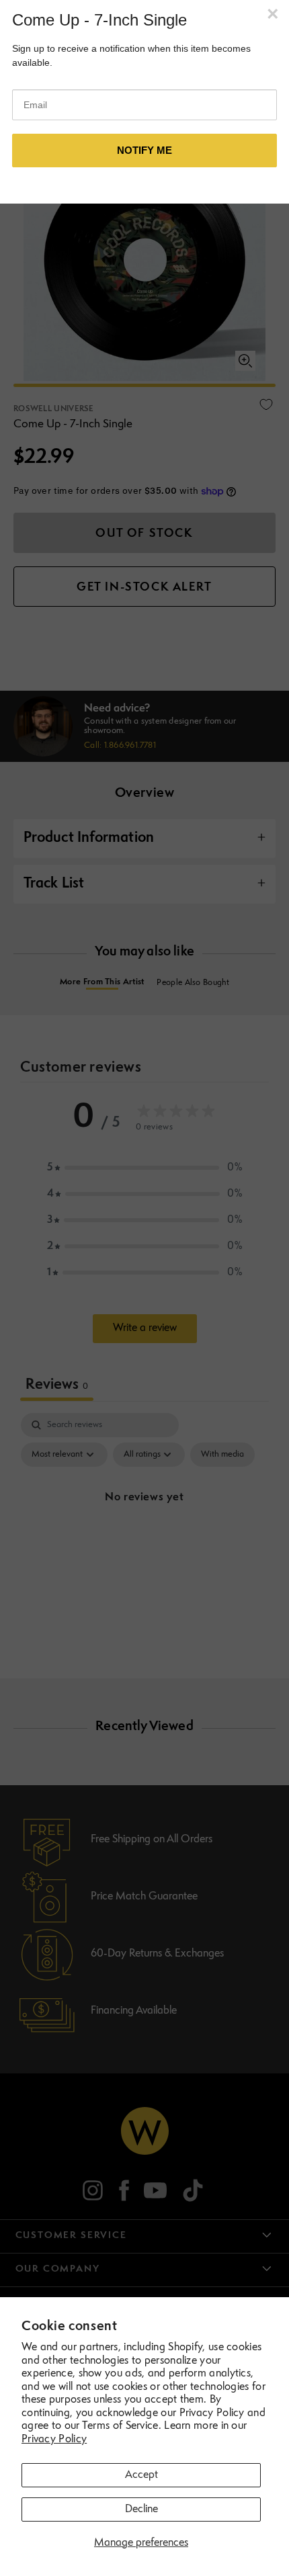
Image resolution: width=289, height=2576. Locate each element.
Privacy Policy (54, 2440)
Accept (141, 2475)
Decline (141, 2509)
